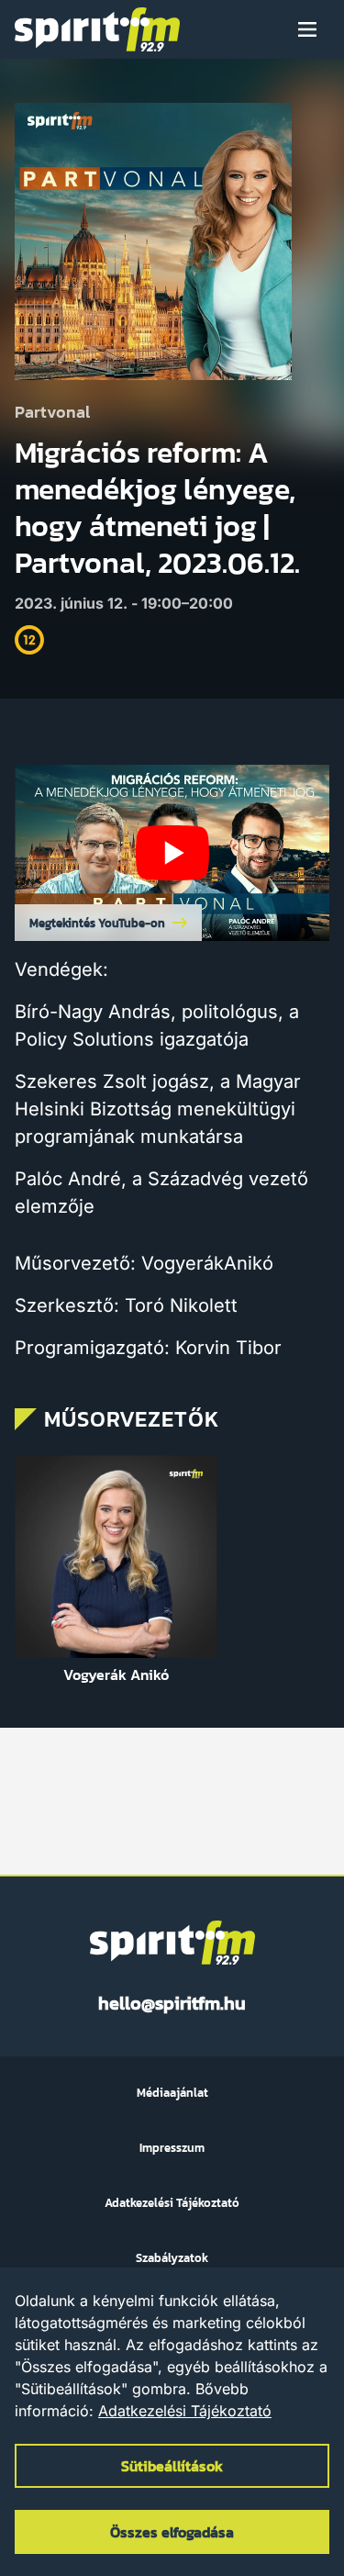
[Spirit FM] (97, 29)
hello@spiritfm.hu (172, 2003)
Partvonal (52, 413)
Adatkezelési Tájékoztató (185, 2411)
